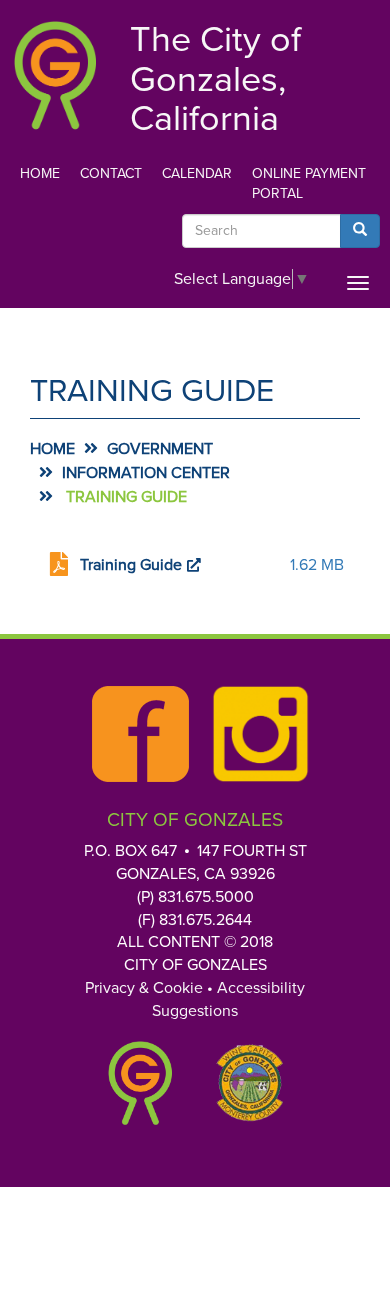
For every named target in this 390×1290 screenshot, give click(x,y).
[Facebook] (135, 734)
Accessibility (261, 988)
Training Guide (131, 565)
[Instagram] (255, 734)
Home (40, 173)
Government (160, 449)
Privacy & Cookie (144, 988)
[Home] (55, 74)
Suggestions (195, 1011)
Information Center (146, 473)
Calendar (197, 173)
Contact (111, 173)
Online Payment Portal (309, 183)
